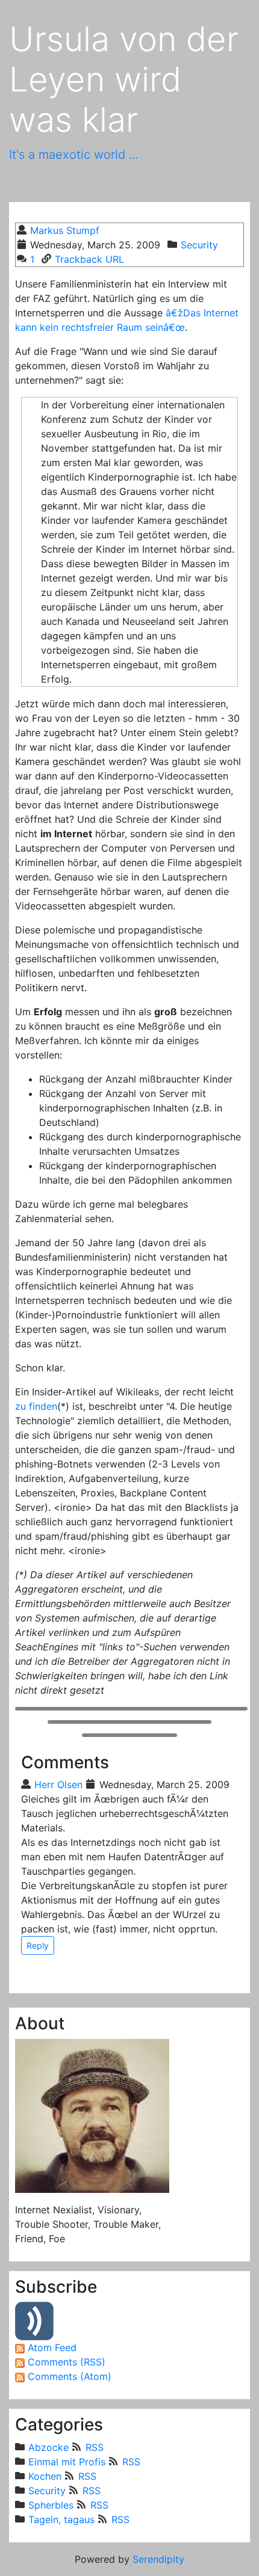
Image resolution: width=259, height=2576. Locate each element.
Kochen (45, 2476)
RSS (94, 2447)
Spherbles (51, 2505)
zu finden (36, 1406)
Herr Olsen (58, 1784)
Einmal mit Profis (67, 2462)
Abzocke (48, 2447)
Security (199, 245)
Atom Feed (52, 2347)
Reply (38, 1945)
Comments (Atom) (70, 2376)
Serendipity (158, 2559)
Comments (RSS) (67, 2362)
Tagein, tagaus (61, 2519)
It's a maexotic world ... (73, 155)
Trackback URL (89, 259)
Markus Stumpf (65, 230)
